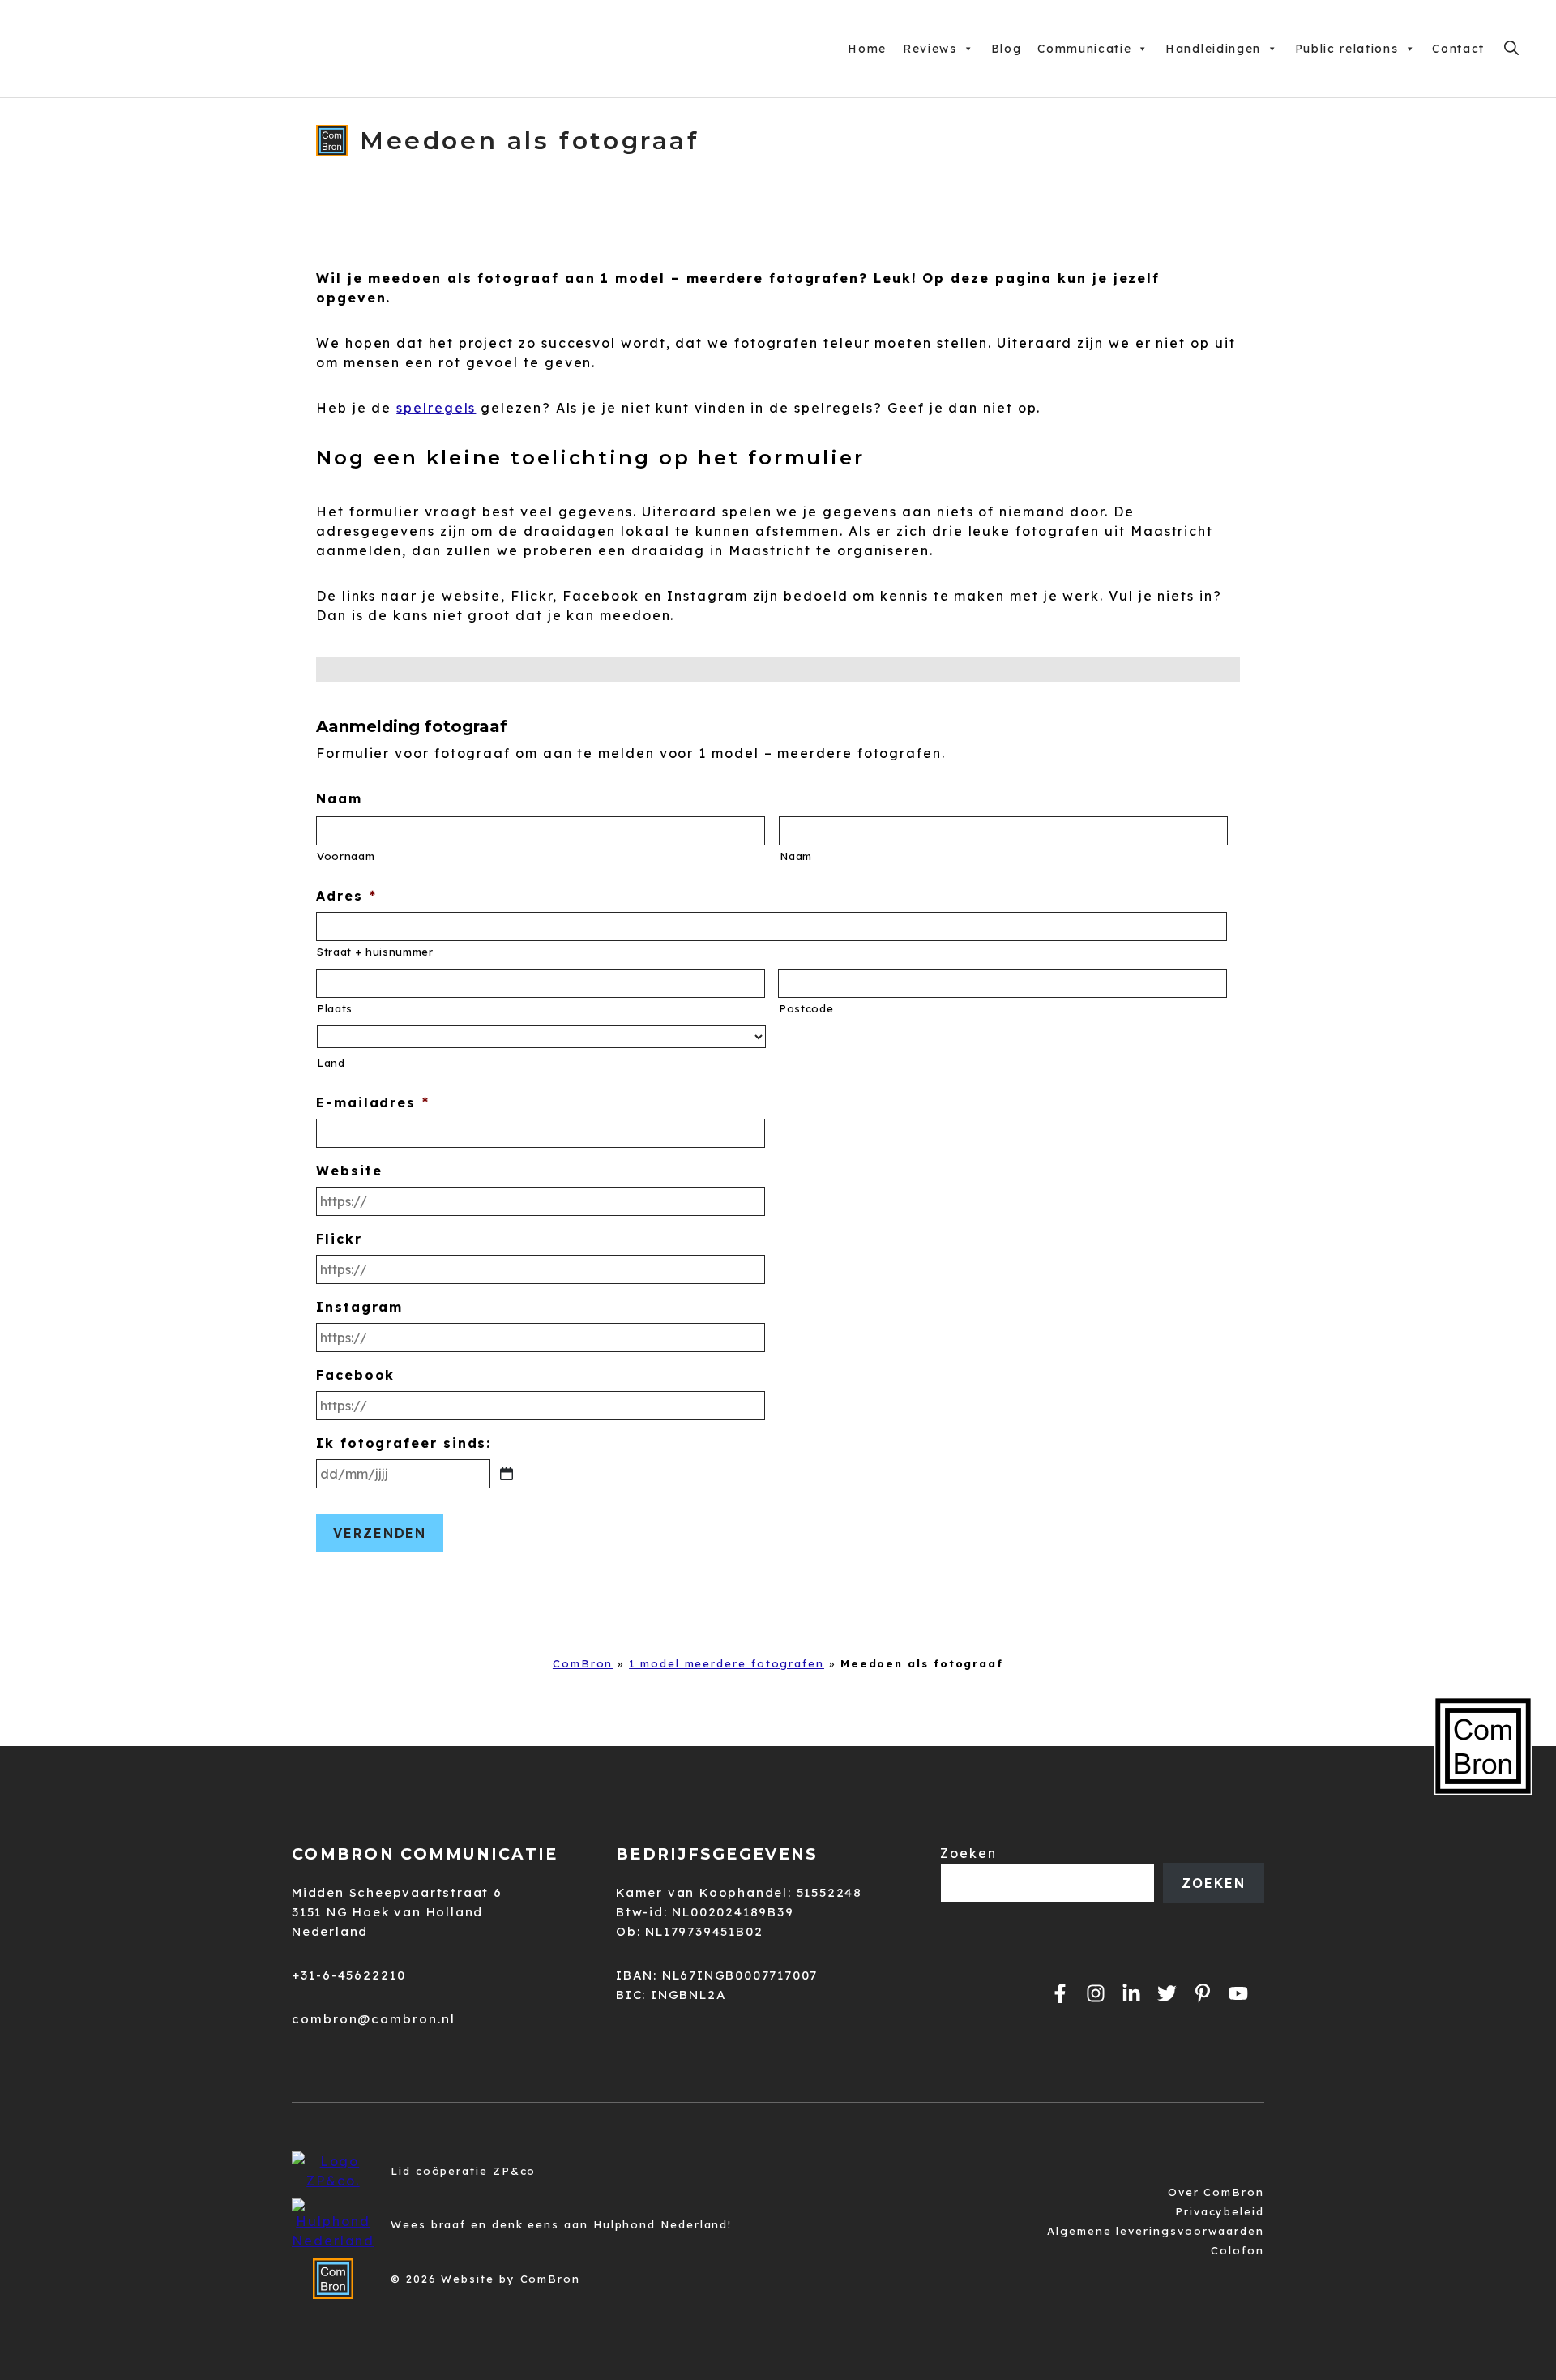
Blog (1007, 49)
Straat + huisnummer (375, 952)
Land (331, 1063)
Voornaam (346, 856)
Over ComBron (1216, 2192)
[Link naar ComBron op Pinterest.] (1203, 1993)
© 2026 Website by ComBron (485, 2279)
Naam (796, 856)
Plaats (335, 1008)
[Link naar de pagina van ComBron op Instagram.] (1131, 1993)
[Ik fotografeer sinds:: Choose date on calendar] (507, 1474)
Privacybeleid (1220, 2211)
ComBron (583, 1663)
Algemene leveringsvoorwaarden (1156, 2231)
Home (867, 49)
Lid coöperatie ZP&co (463, 2171)
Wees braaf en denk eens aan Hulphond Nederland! (561, 2224)
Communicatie (1084, 49)
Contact (1458, 49)
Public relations (1347, 49)
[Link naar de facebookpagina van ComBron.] (1060, 1993)
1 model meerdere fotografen (727, 1663)
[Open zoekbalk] (1511, 49)
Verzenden (380, 1533)
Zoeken (968, 1853)
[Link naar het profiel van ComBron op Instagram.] (1096, 1993)
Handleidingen (1213, 49)
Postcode (806, 1008)
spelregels (436, 408)
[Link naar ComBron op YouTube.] (1238, 1993)
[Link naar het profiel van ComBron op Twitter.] (1167, 1993)
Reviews (930, 49)
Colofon (1237, 2250)
